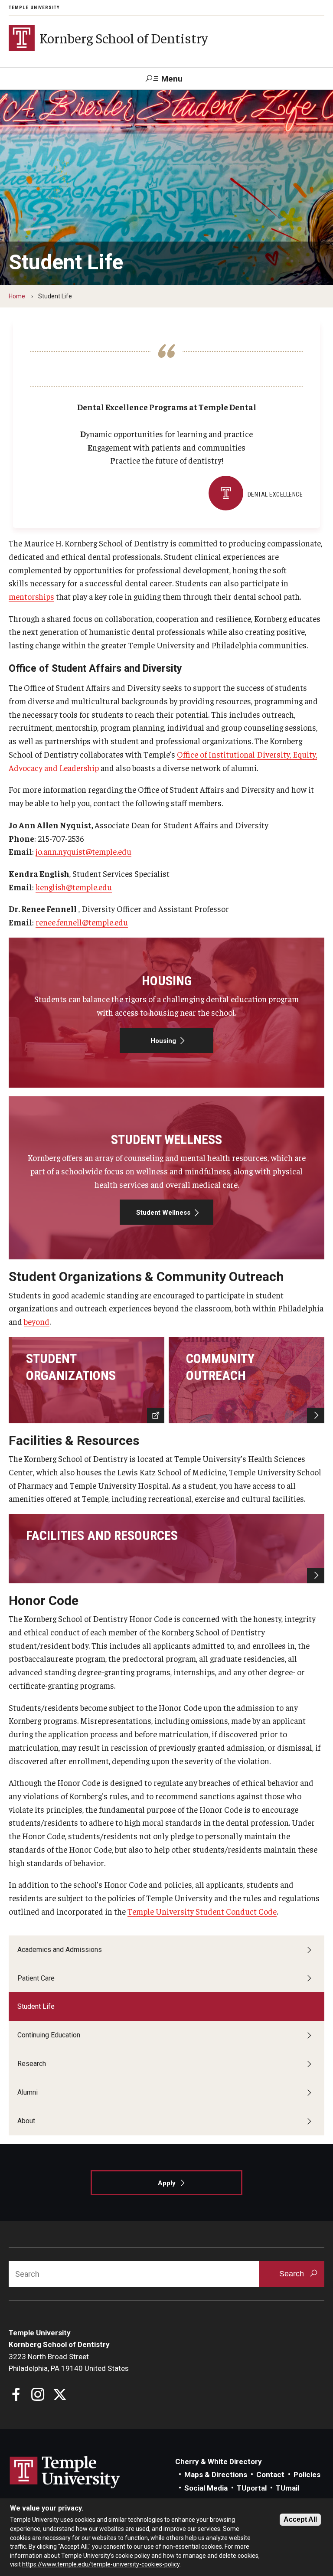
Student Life (36, 2006)
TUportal (252, 2488)
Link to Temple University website (65, 2472)
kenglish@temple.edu (74, 887)
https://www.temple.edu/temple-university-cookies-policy (101, 2564)
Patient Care (36, 1978)
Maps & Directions (216, 2475)
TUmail (287, 2488)
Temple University (34, 8)
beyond (37, 1321)
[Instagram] (38, 2395)
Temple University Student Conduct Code (202, 1911)
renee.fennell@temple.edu (82, 922)
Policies (307, 2475)
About (26, 2121)
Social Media (206, 2488)
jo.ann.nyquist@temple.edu (83, 851)
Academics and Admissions (60, 1950)
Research (32, 2064)
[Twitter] (60, 2395)
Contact (270, 2475)
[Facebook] (16, 2395)
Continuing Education (49, 2035)
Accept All (300, 2519)
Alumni (28, 2092)
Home (17, 296)
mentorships (31, 596)
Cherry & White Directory (219, 2462)
